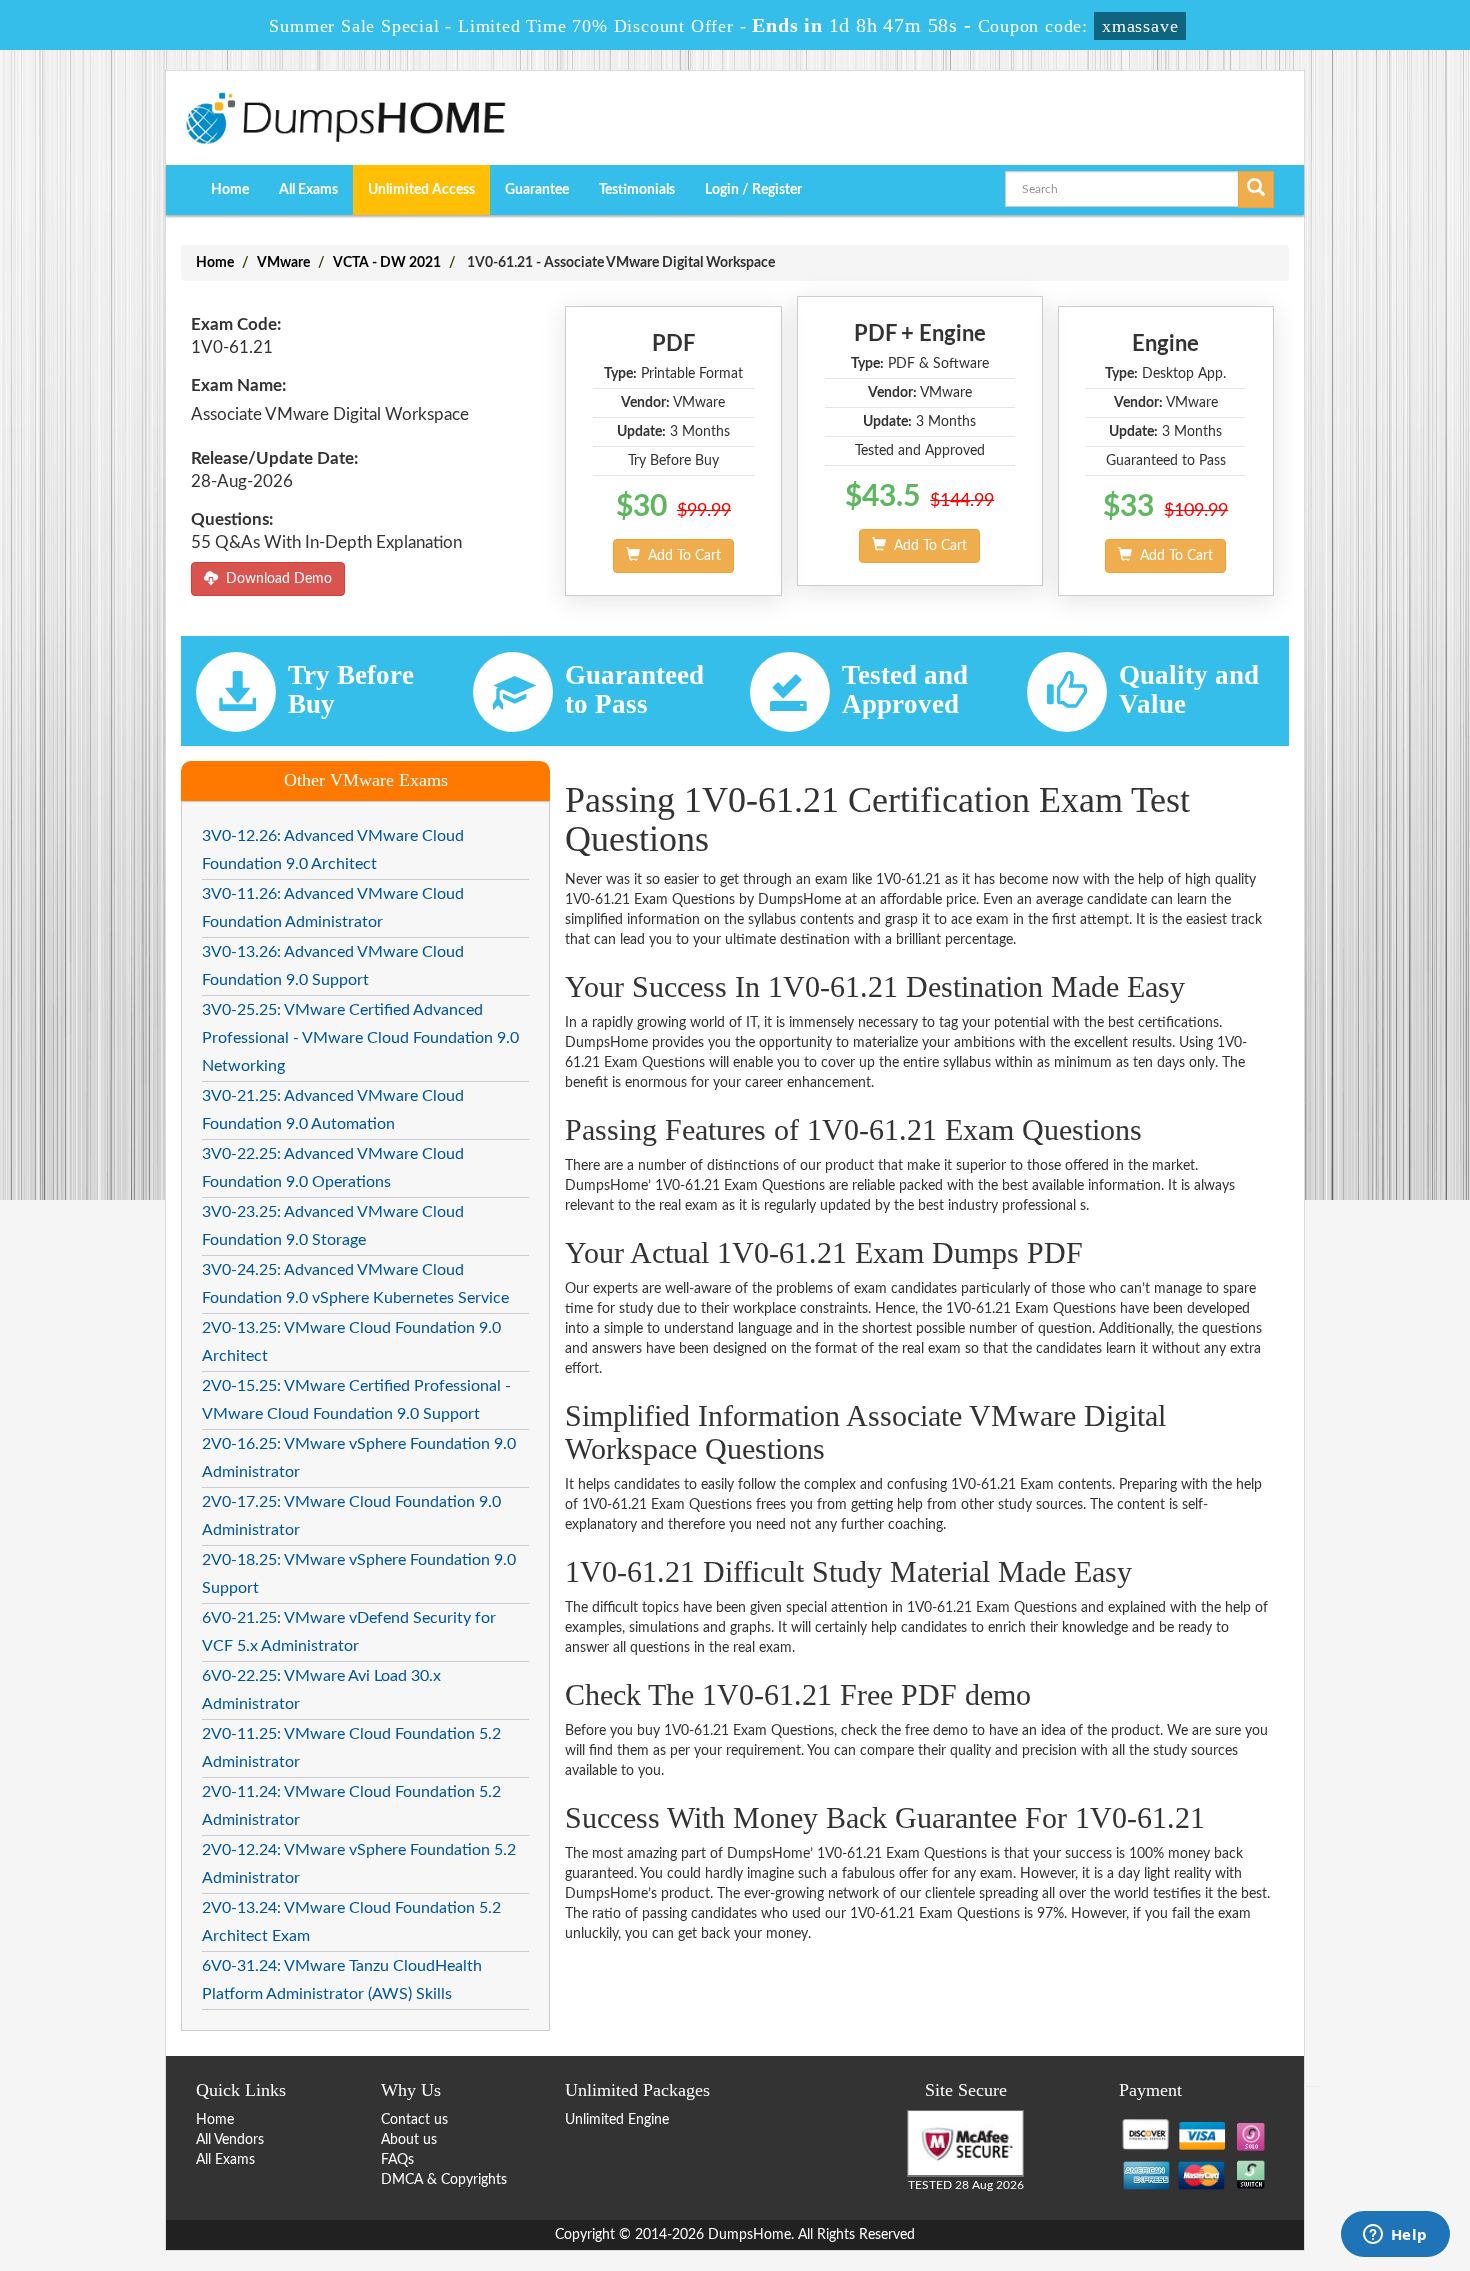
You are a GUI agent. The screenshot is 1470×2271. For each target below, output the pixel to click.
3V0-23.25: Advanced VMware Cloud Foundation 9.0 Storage (333, 1226)
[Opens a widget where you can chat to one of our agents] (1395, 2236)
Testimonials (637, 190)
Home (230, 190)
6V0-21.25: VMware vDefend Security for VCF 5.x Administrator (349, 1632)
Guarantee (537, 190)
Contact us (414, 2120)
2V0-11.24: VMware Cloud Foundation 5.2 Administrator (351, 1806)
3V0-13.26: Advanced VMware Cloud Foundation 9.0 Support (333, 966)
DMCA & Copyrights (444, 2180)
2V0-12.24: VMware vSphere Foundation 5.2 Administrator (359, 1864)
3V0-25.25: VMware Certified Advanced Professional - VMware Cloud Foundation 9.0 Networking (360, 1038)
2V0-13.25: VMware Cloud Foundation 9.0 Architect (351, 1342)
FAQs (397, 2160)
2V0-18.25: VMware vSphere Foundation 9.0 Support (359, 1574)
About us (409, 2140)
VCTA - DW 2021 (387, 263)
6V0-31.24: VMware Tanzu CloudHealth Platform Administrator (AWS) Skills (342, 1980)
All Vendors (230, 2140)
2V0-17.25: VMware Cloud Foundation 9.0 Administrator (351, 1516)
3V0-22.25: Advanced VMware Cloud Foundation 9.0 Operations (333, 1168)
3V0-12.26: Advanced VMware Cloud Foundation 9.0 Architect (333, 850)
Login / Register (753, 190)
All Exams (308, 190)
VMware (283, 263)
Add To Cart (680, 556)
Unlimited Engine (617, 2120)
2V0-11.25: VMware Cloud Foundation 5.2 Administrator (351, 1748)
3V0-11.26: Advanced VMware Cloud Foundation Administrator (333, 908)
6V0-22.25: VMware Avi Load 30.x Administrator (321, 1690)
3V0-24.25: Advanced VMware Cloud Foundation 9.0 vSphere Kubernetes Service (355, 1284)
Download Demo (275, 579)
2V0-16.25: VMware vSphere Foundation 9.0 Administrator (359, 1458)
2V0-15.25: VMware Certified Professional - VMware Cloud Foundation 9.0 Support (356, 1400)
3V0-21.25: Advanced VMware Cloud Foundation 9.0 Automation (333, 1110)
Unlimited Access (421, 190)
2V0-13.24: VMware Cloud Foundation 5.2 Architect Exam (351, 1922)
